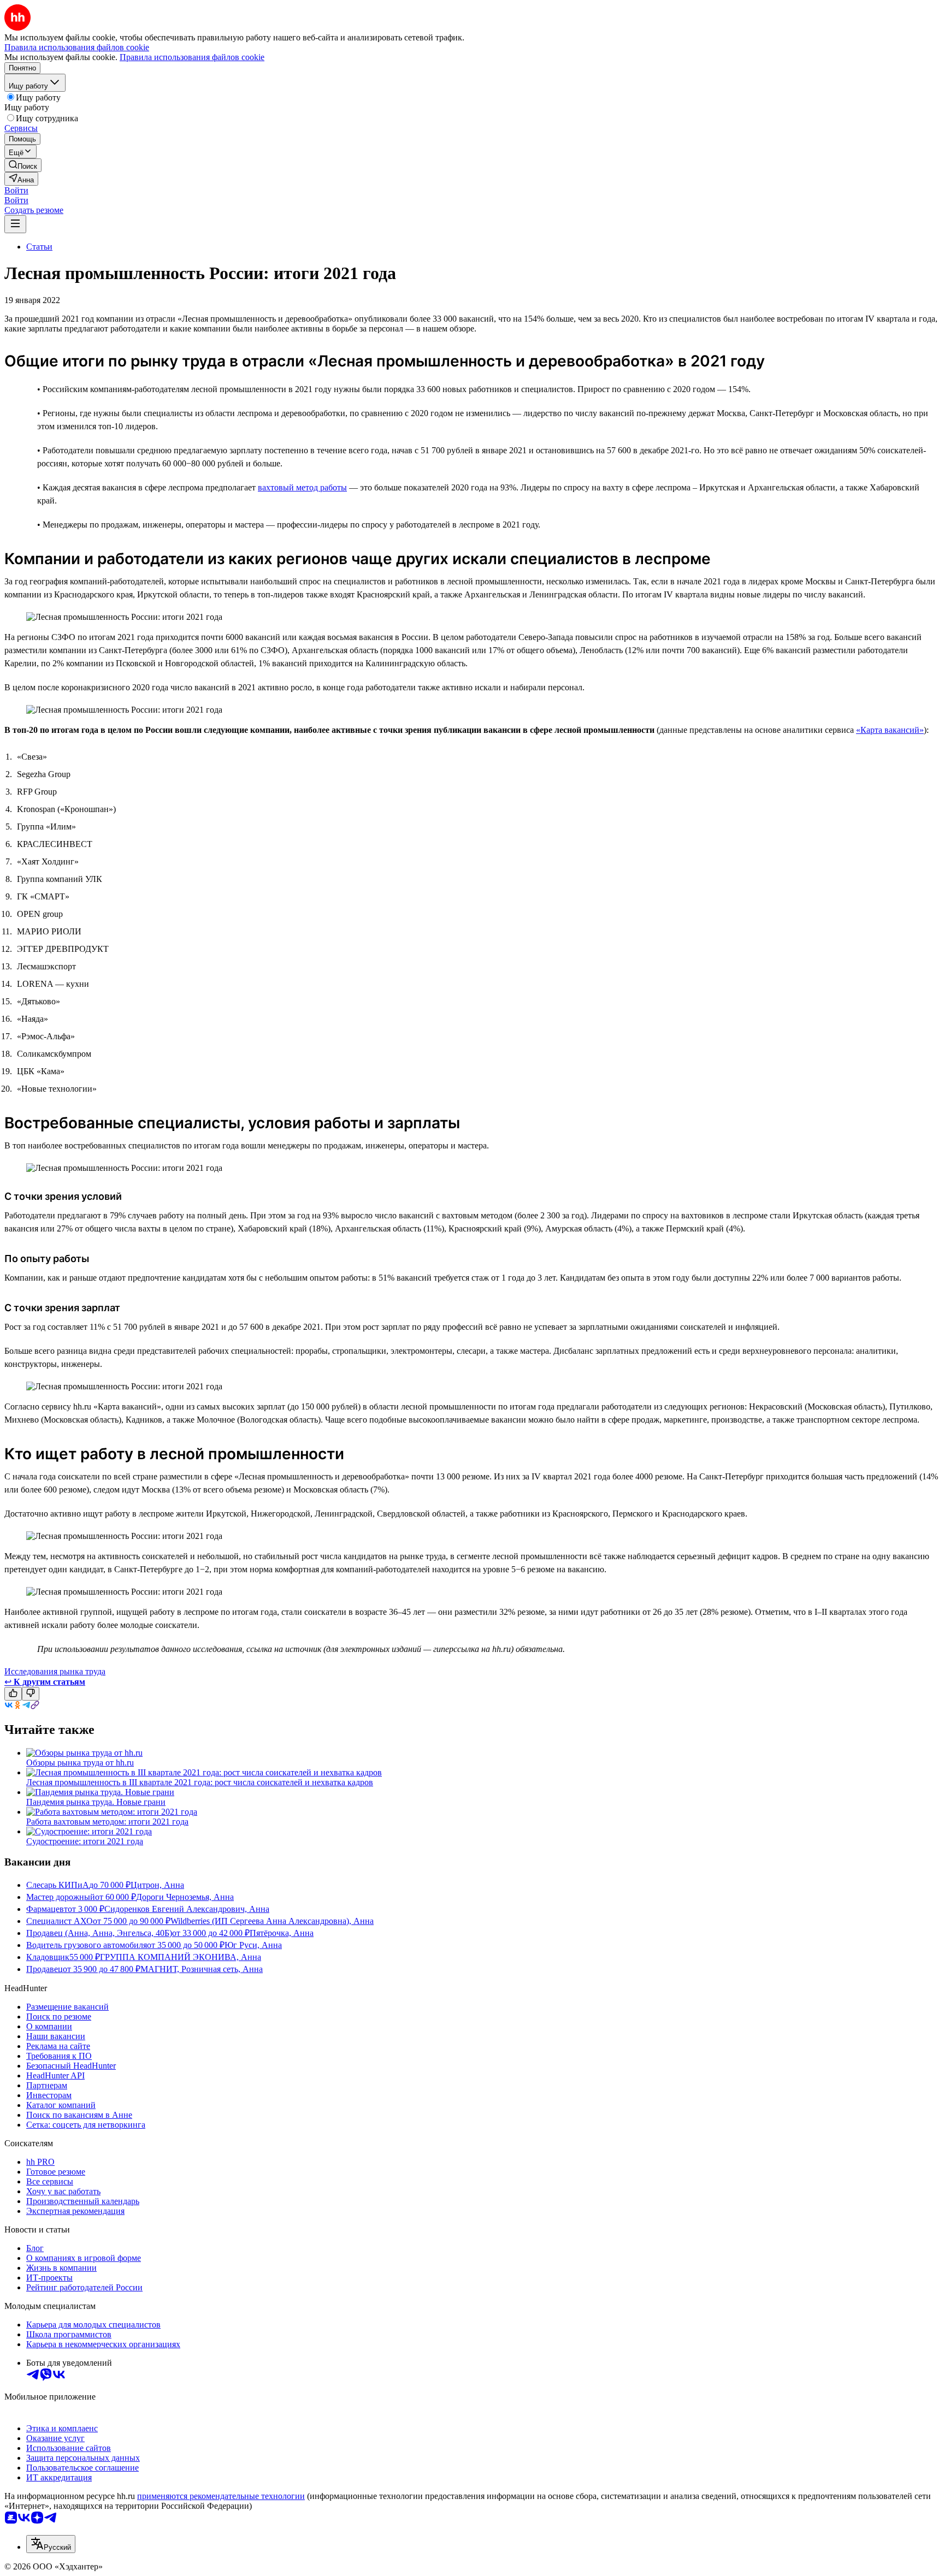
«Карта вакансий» (890, 730)
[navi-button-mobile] (15, 224)
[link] (23, 165)
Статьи (39, 247)
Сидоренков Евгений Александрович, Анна (187, 1909)
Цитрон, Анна (157, 1885)
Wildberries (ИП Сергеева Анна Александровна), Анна (272, 1921)
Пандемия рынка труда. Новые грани (96, 1802)
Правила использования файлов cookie (192, 57)
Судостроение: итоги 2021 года (85, 1841)
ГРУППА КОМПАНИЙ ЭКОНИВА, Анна (181, 1957)
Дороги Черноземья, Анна (185, 1897)
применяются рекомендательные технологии (221, 2496)
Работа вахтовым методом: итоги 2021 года (107, 1822)
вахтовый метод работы (302, 487)
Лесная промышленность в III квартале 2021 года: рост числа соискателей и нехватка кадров (200, 1782)
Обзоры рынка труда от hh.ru (80, 1763)
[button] (16, 190)
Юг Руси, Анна (253, 1945)
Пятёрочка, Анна (282, 1933)
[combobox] (51, 2544)
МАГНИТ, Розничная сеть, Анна (202, 1969)
